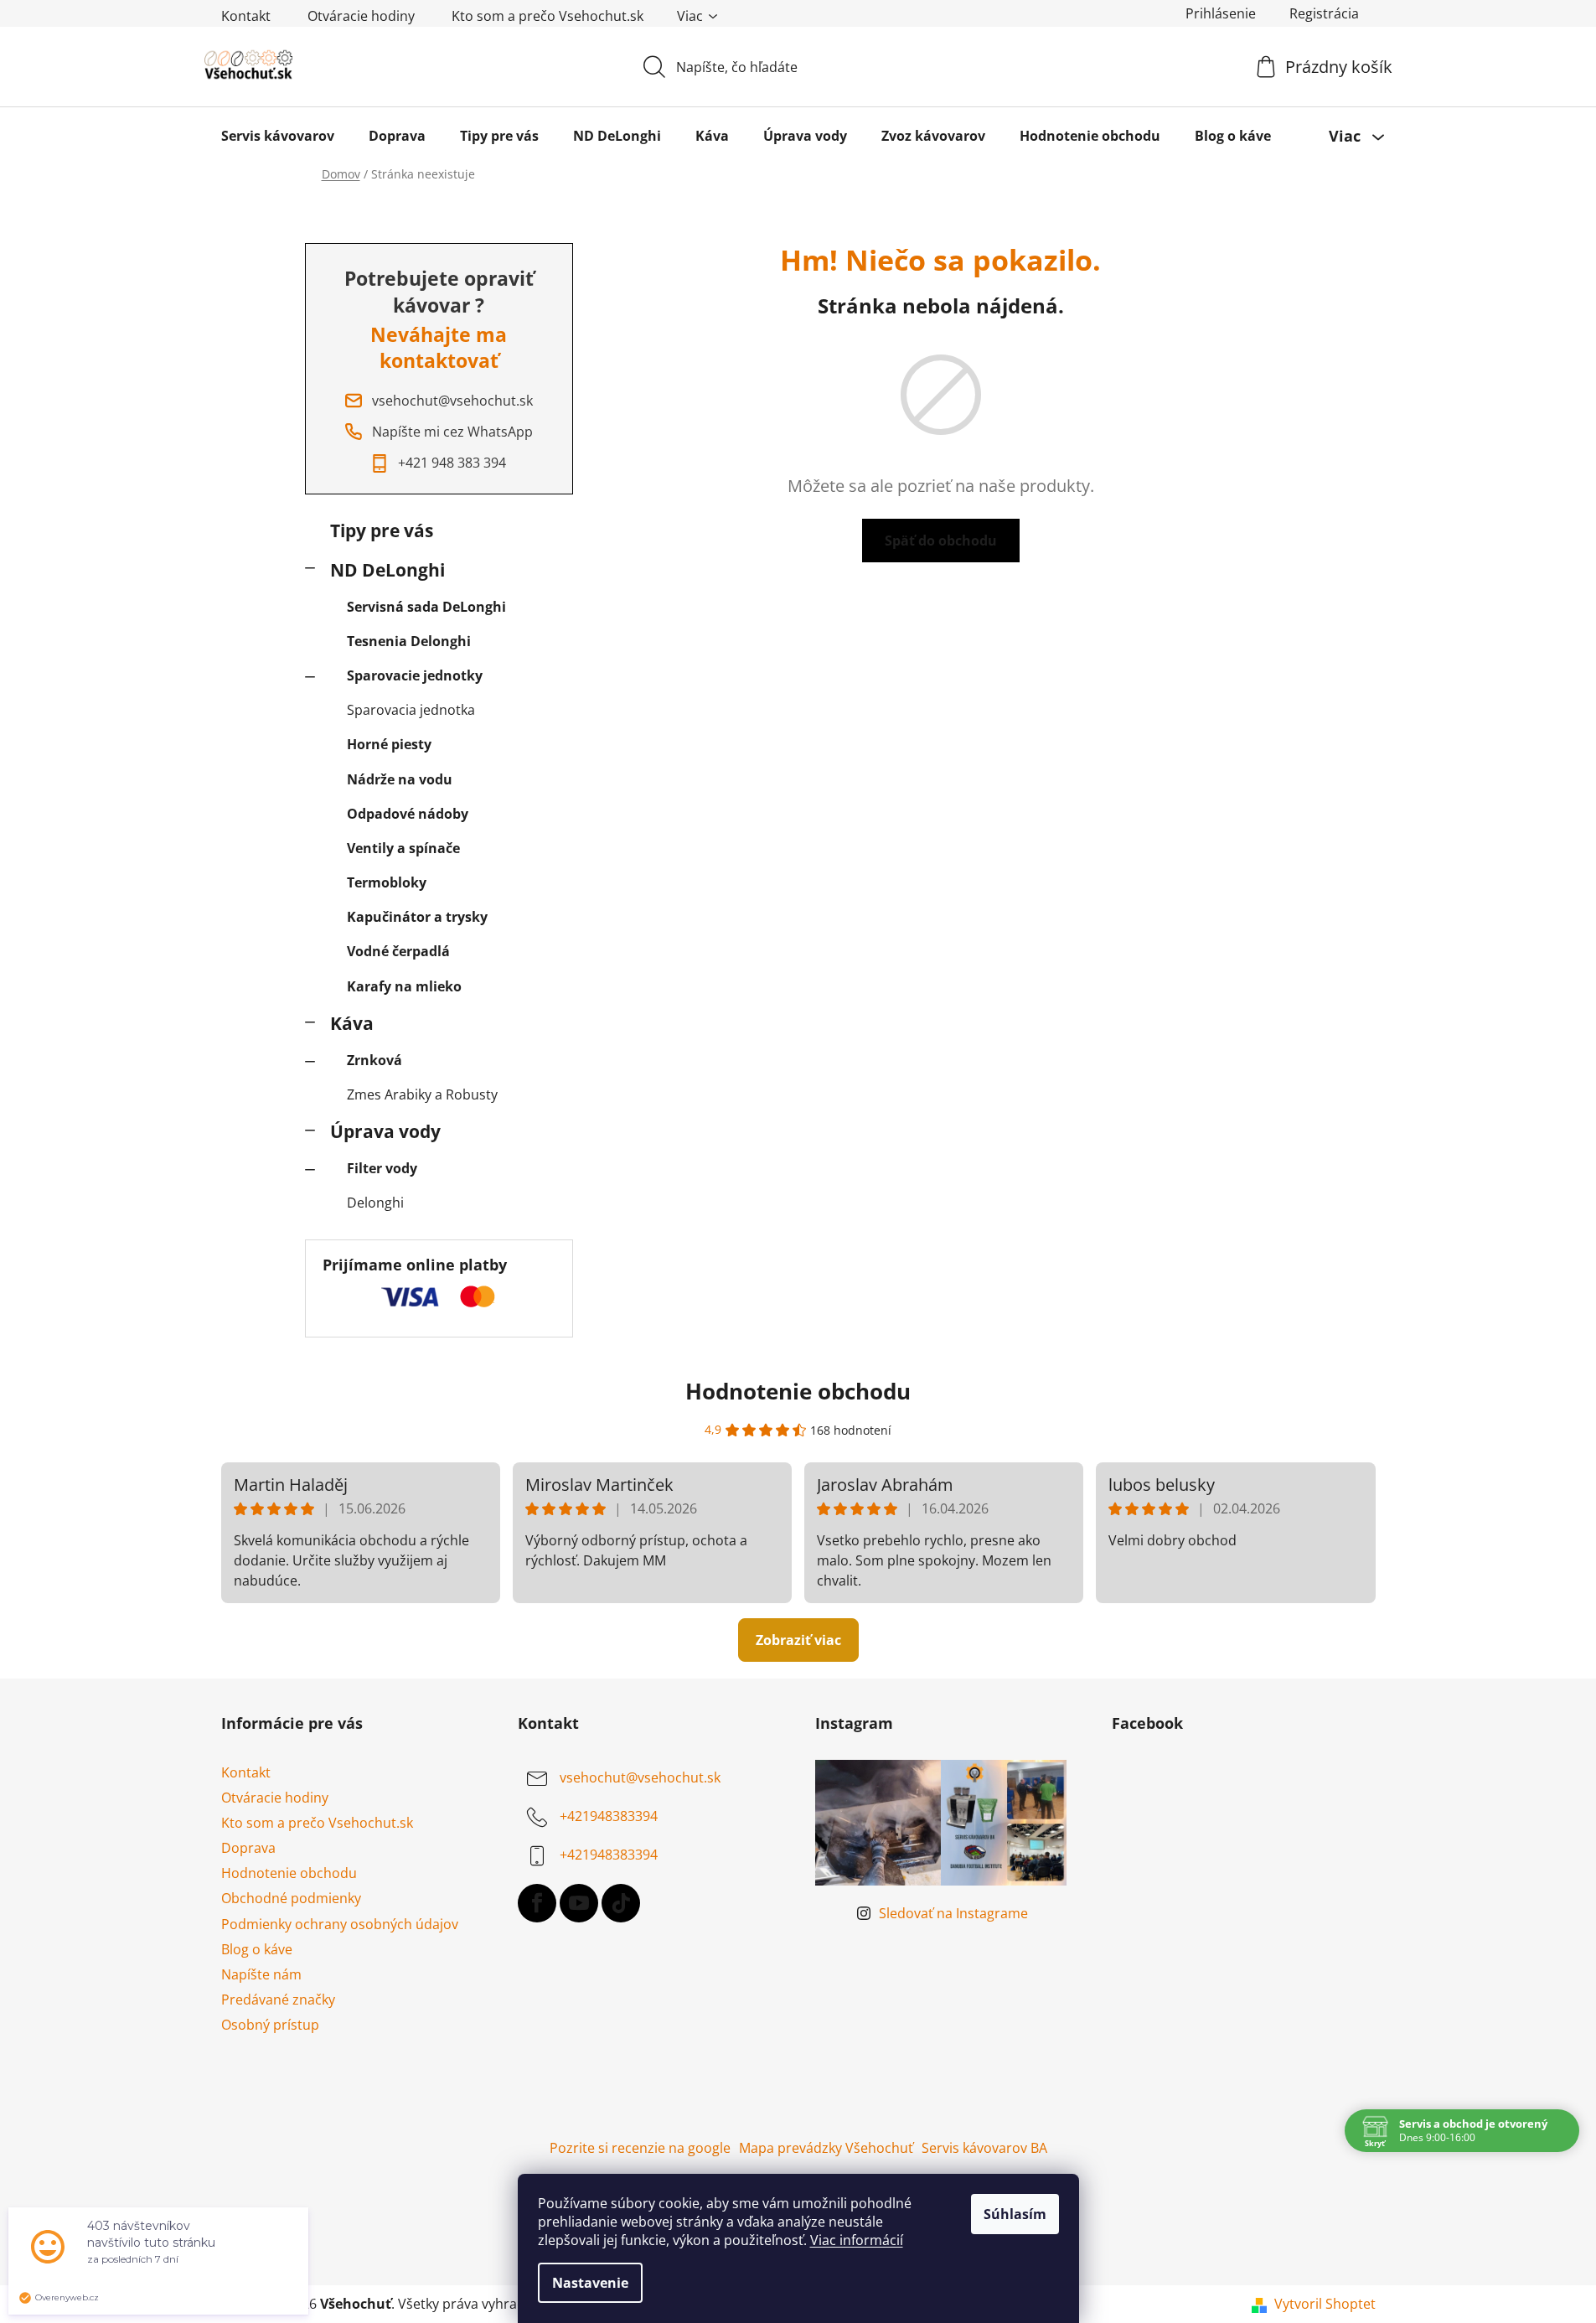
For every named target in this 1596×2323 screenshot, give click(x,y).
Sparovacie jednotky (415, 675)
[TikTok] (621, 1903)
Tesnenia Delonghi (409, 641)
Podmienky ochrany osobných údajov (340, 1924)
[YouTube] (579, 1903)
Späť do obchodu (941, 541)
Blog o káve (257, 1949)
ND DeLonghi (387, 570)
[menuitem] (278, 136)
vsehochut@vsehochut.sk (640, 1777)
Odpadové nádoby (408, 814)
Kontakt (246, 16)
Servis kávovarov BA (984, 2148)
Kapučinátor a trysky (417, 917)
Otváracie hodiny (361, 16)
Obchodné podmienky (291, 1898)
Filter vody (382, 1168)
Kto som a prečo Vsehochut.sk (547, 16)
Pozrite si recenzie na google (640, 2148)
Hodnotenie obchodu (798, 1391)
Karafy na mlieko (404, 986)
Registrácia (1324, 13)
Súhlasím (1015, 2214)
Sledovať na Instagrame (953, 1913)
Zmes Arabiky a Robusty (422, 1094)
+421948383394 (609, 1816)
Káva (352, 1023)
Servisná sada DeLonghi (426, 607)
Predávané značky (278, 2000)
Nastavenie (590, 2283)
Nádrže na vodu (400, 779)
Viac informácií (857, 2240)
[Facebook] (537, 1903)
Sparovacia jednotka (411, 710)
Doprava (248, 1848)
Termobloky (387, 882)
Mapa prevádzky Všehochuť (826, 2148)
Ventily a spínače (403, 848)
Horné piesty (389, 744)
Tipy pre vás (382, 530)
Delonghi (375, 1203)
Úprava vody (385, 1131)
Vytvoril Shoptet (1325, 2304)
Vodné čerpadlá (398, 951)
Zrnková (374, 1060)
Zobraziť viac (798, 1640)
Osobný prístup (270, 2025)
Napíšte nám (261, 1974)
